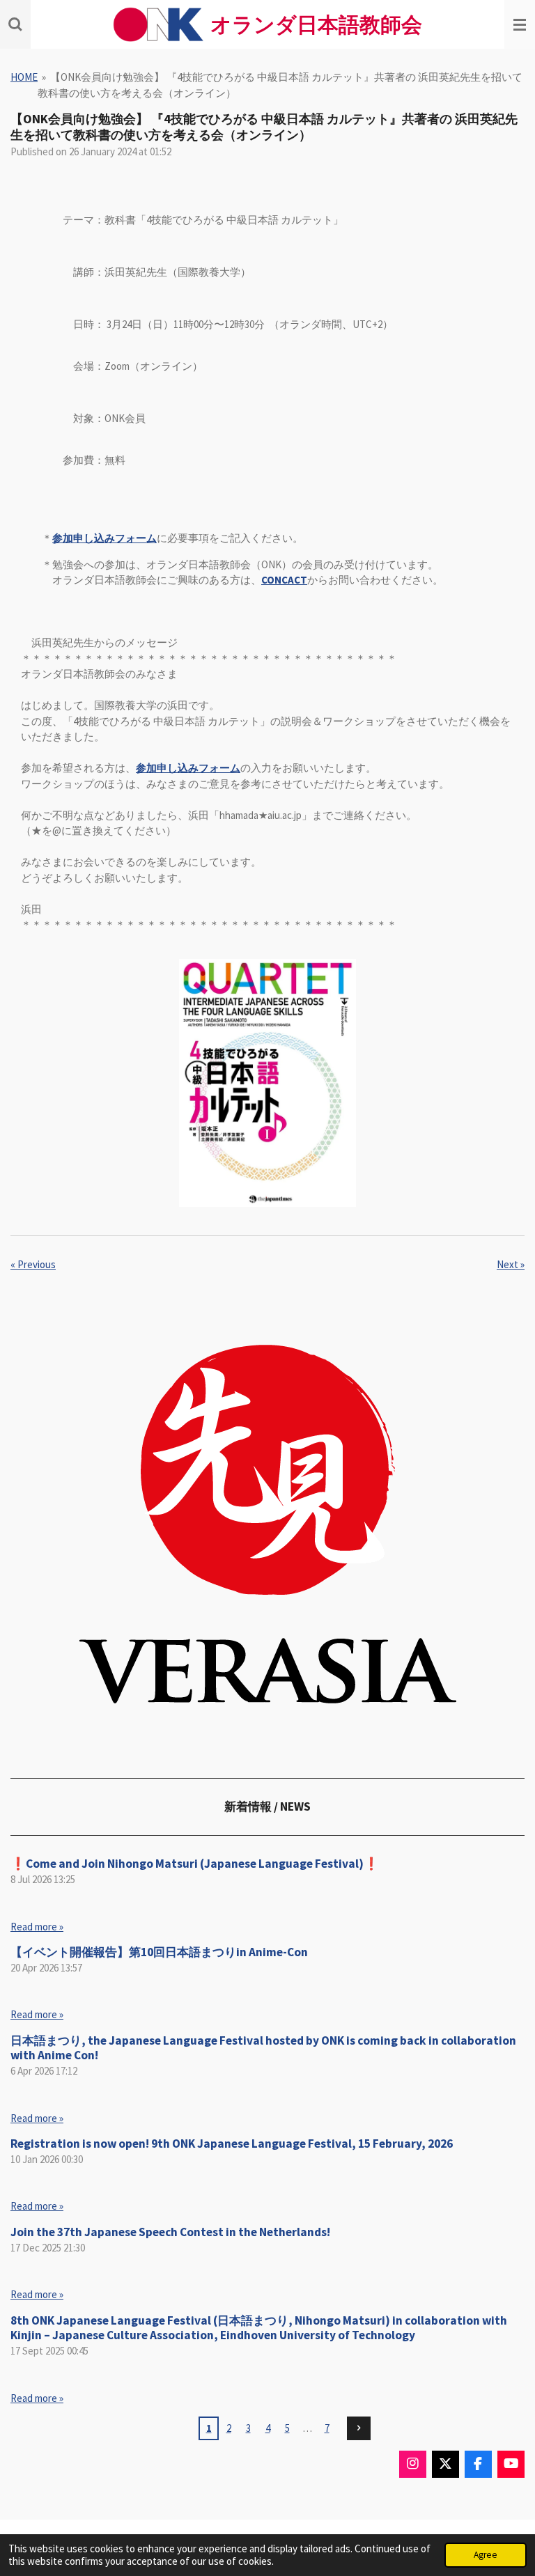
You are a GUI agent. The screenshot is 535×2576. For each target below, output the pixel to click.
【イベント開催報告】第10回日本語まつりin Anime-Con (159, 1952)
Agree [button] (486, 2555)
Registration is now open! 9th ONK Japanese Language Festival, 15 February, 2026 (232, 2144)
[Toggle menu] (520, 24)
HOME (24, 77)
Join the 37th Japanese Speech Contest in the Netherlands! (170, 2232)
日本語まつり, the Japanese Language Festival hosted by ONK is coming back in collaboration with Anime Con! (263, 2048)
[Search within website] (15, 24)
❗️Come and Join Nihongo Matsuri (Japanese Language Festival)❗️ (195, 1864)
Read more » (37, 1927)
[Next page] (359, 2428)
